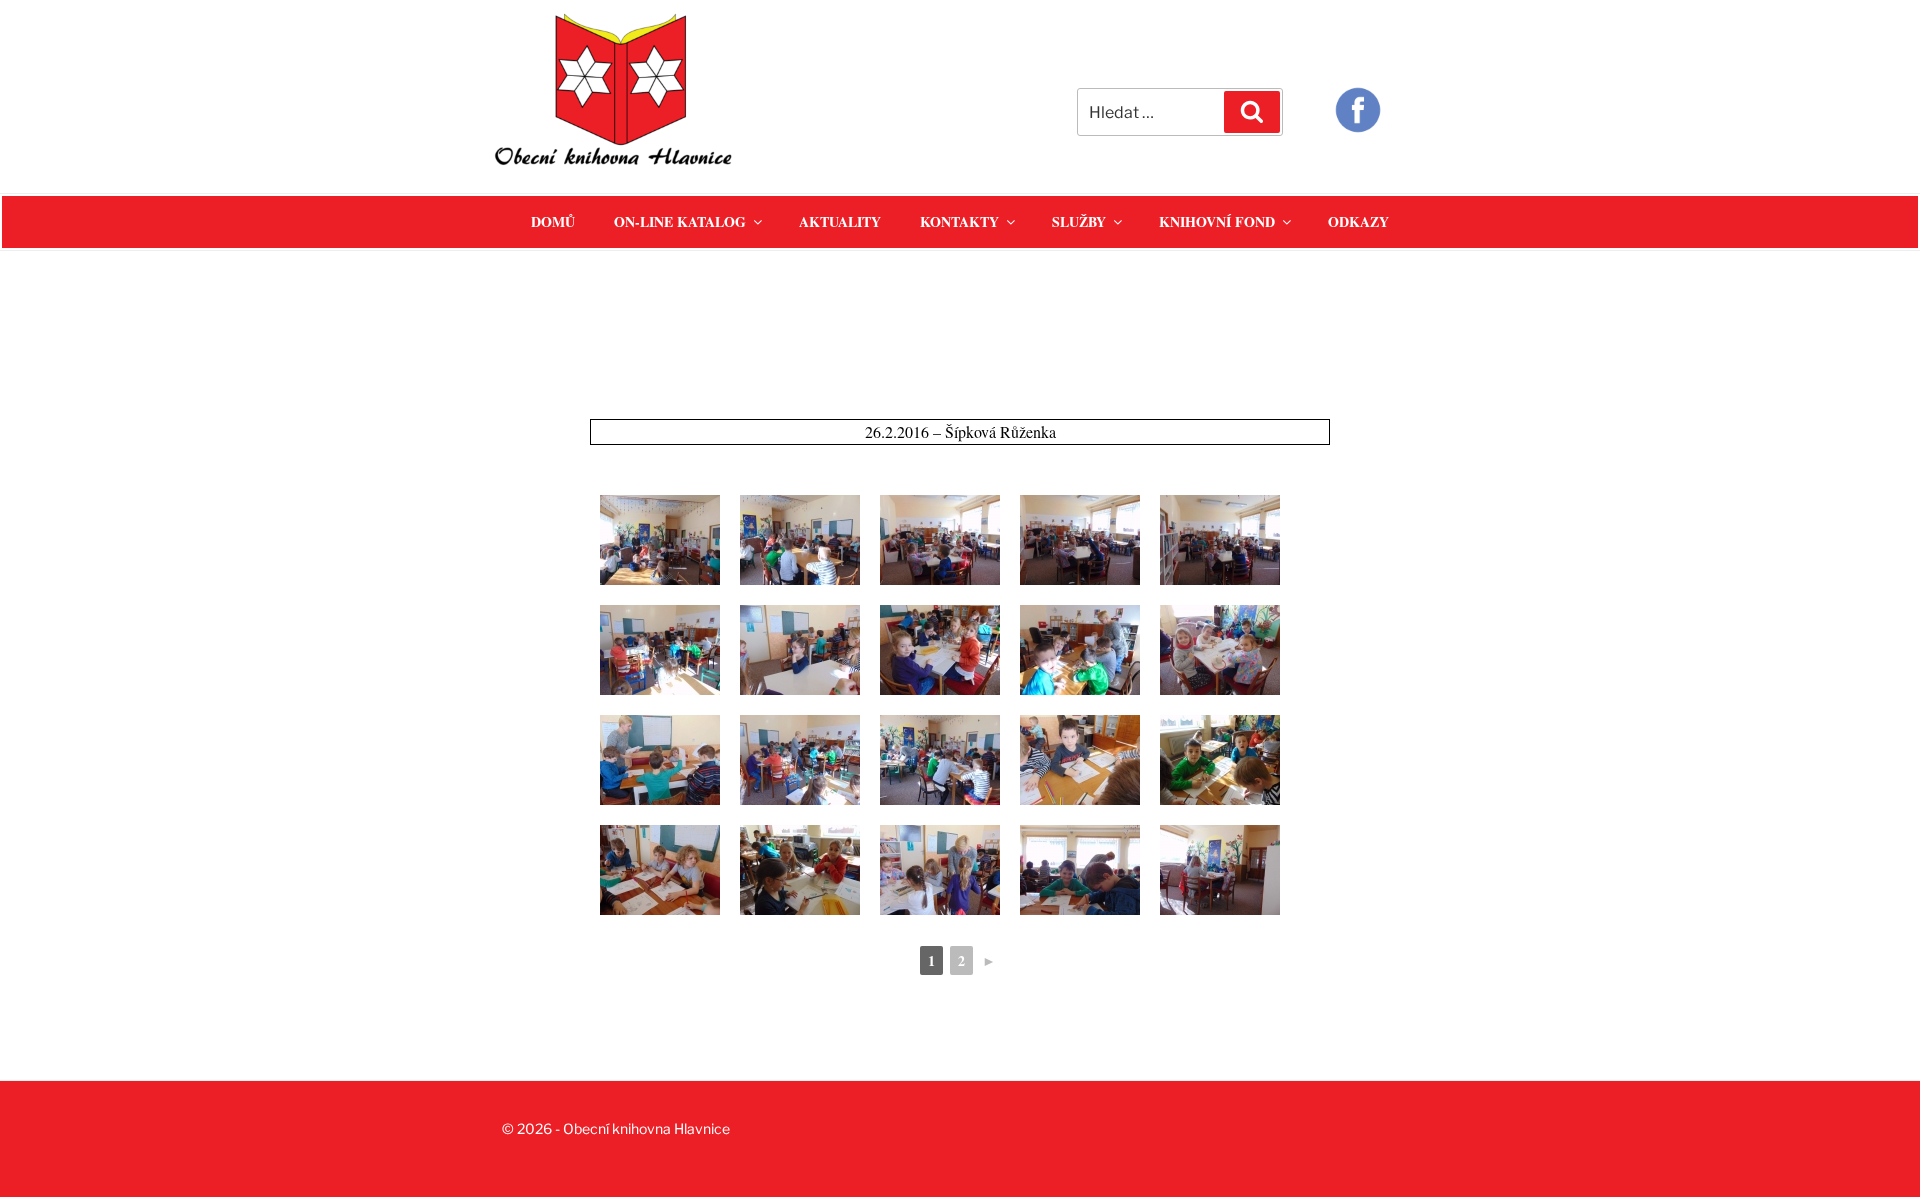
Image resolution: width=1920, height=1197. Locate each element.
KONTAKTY (959, 221)
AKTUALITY (840, 221)
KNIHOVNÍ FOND (1217, 221)
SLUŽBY (1079, 221)
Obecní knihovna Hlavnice (646, 1128)
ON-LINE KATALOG (680, 221)
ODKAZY (1358, 221)
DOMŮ (553, 221)
